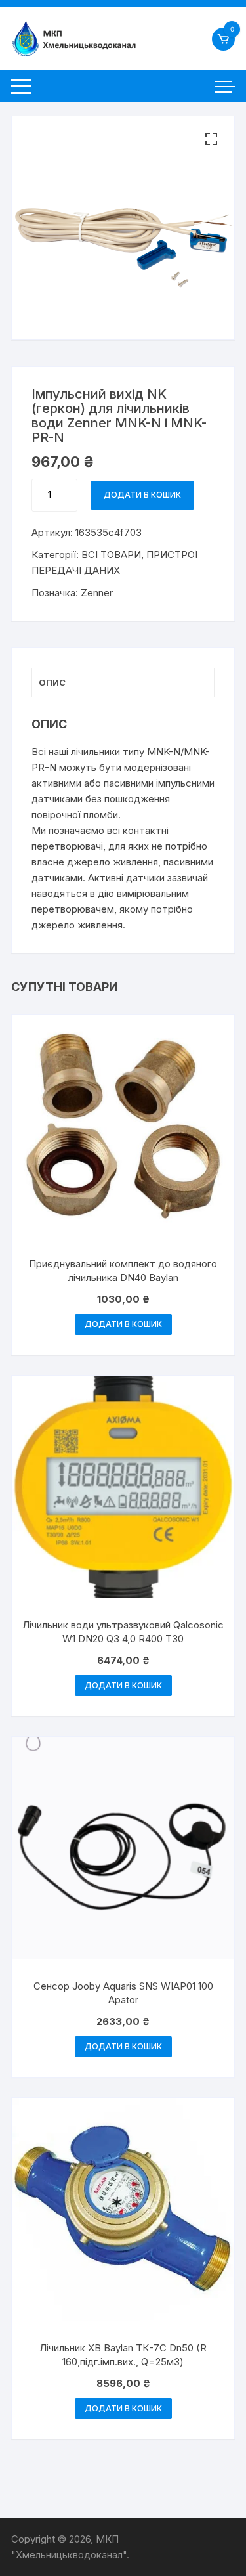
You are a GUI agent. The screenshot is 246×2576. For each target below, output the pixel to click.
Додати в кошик (142, 495)
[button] (211, 139)
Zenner (97, 593)
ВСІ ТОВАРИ (111, 555)
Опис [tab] (52, 682)
